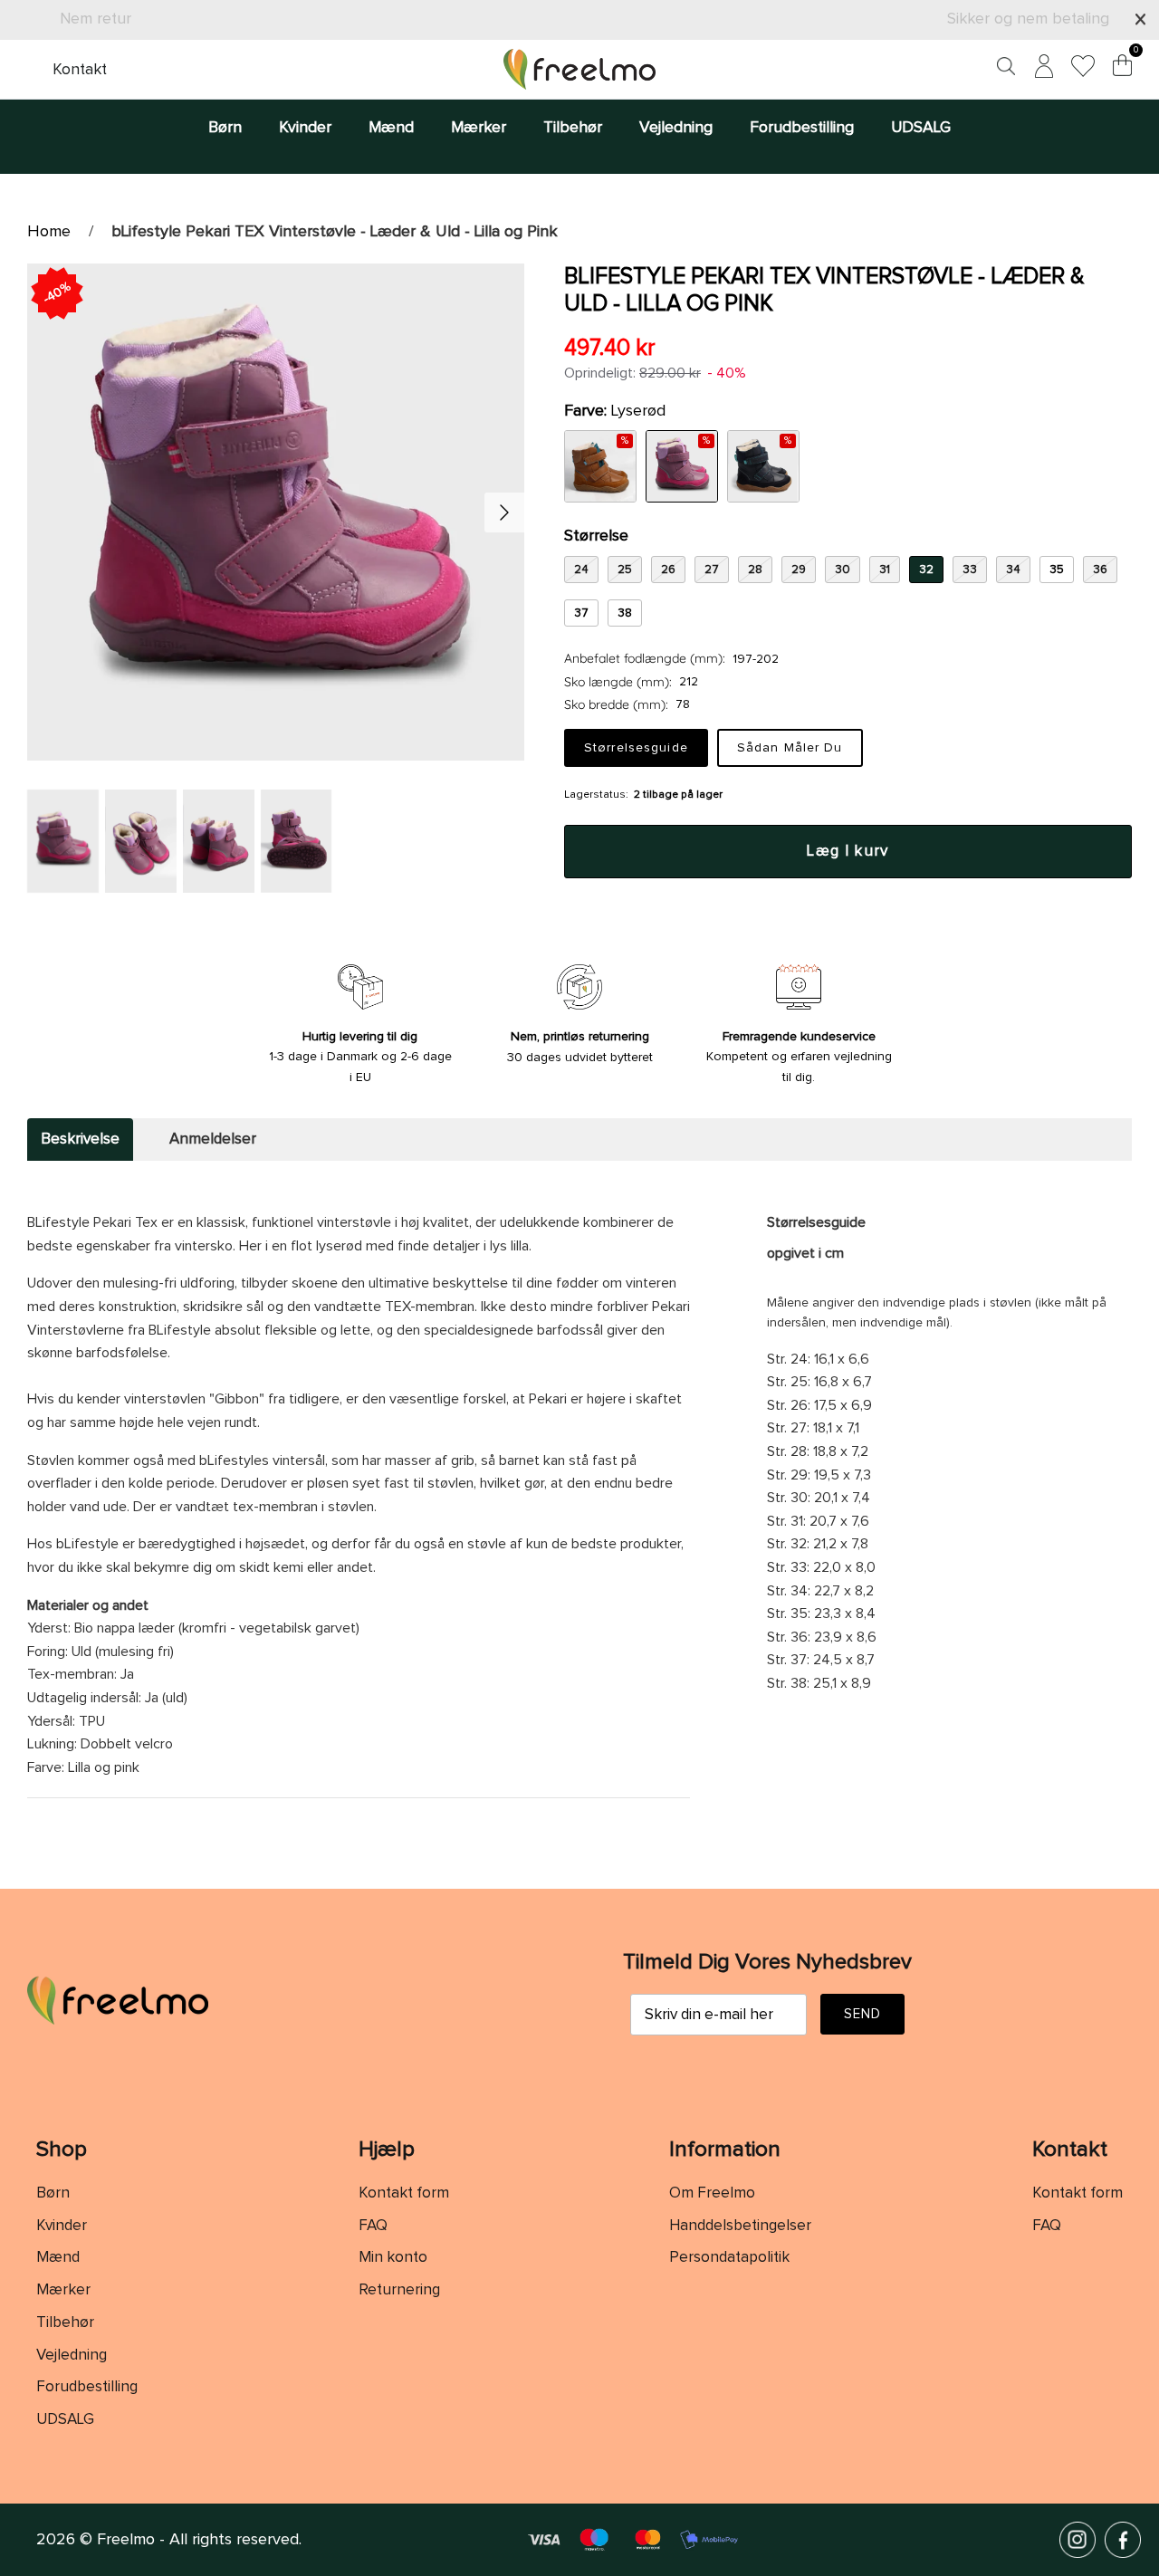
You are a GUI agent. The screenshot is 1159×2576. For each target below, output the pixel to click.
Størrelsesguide (636, 748)
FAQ (373, 2226)
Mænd (391, 128)
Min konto (393, 2258)
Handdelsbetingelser (740, 2226)
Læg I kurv (848, 852)
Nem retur (96, 19)
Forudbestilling (802, 128)
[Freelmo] (579, 69)
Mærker (479, 128)
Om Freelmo (712, 2193)
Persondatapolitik (729, 2258)
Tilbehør (573, 128)
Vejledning (676, 128)
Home (49, 232)
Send (863, 2014)
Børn (225, 128)
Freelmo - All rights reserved (198, 2540)
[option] (276, 512)
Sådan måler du (790, 748)
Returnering (399, 2290)
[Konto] (1040, 69)
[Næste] (504, 512)
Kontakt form (404, 2193)
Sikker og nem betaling (1028, 19)
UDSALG (921, 128)
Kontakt (80, 70)
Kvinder (305, 128)
